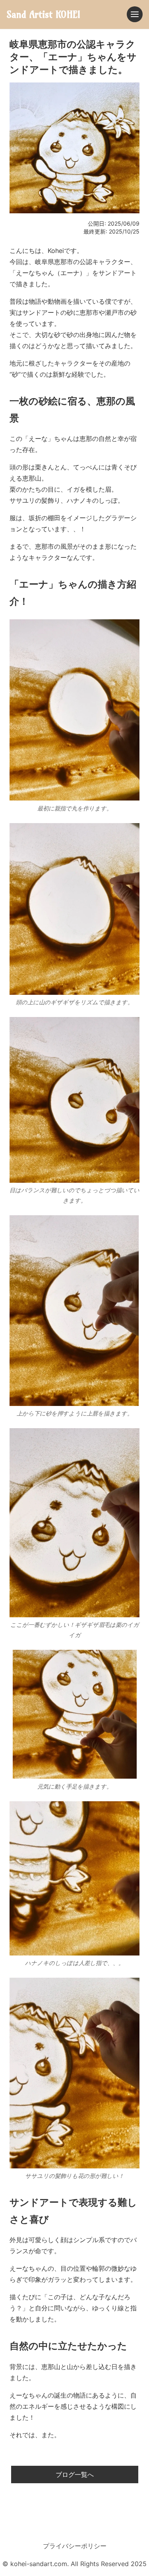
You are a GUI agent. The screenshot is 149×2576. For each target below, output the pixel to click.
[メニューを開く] (135, 14)
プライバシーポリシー (75, 2546)
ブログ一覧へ (75, 2474)
